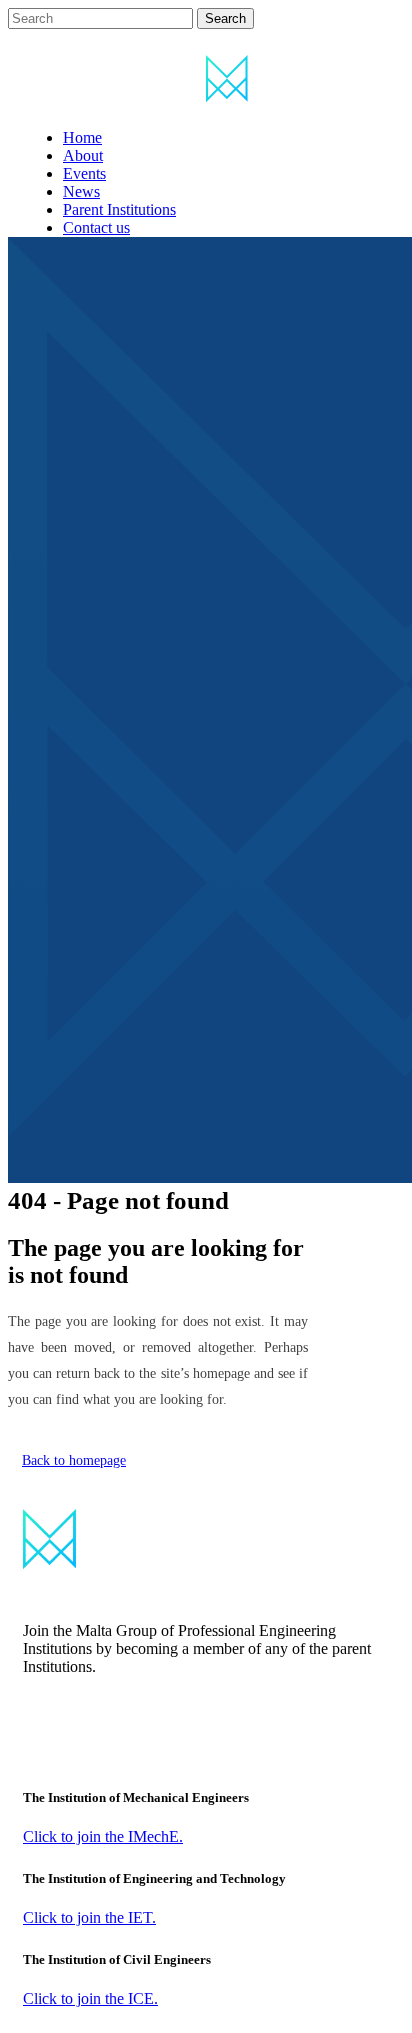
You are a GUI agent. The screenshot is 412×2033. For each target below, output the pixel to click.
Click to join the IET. (89, 1917)
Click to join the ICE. (90, 1998)
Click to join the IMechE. (103, 1836)
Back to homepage (74, 1460)
